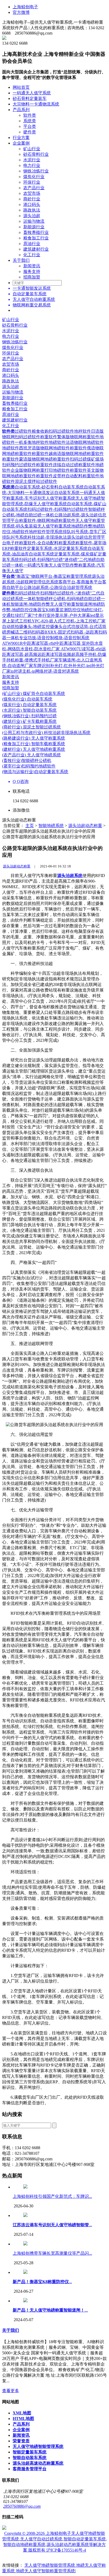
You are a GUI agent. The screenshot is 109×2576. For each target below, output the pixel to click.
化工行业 (32, 255)
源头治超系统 (70, 876)
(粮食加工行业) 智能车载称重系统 (34, 744)
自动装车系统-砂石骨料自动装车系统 (49, 487)
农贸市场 (32, 193)
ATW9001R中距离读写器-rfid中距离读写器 (42, 643)
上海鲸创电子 (25, 7)
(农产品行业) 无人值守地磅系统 (31, 755)
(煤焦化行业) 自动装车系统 (27, 699)
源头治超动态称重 (85, 826)
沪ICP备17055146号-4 (66, 2550)
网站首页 (21, 87)
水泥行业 (32, 160)
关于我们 (21, 260)
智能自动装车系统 (30, 2458)
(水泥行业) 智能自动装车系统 (29, 710)
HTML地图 (23, 2419)
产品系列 (21, 110)
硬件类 (30, 132)
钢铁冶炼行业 (36, 171)
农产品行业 (34, 188)
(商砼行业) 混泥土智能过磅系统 (31, 727)
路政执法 (32, 210)
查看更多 (11, 2391)
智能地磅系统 (51, 826)
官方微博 (21, 12)
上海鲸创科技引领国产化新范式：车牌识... (52, 2196)
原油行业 (32, 244)
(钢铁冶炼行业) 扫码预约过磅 (29, 716)
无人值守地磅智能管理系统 (38, 2446)
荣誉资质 (21, 2441)
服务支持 (32, 271)
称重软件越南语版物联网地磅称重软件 (68, 454)
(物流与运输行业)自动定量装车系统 (35, 772)
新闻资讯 (32, 266)
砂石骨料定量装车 (30, 98)
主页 (30, 826)
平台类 (30, 126)
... (52, 2225)
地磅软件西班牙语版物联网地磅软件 (36, 448)
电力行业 (32, 165)
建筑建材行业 (36, 249)
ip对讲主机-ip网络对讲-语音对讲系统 (45, 671)
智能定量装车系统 (30, 2452)
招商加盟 (32, 277)
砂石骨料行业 (36, 154)
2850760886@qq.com (22, 2506)
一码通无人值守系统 (32, 93)
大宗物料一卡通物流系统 (36, 104)
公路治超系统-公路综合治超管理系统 (58, 587)
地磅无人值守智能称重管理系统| (46, 2571)
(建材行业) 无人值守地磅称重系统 (34, 749)
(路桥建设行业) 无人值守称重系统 (34, 738)
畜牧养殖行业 (36, 232)
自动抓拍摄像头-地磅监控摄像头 (32, 627)
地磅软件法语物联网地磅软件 (76, 442)
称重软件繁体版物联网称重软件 (70, 437)
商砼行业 (32, 199)
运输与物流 (34, 221)
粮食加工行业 (36, 238)
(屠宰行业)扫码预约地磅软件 (29, 766)
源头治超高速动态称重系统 (38, 2463)
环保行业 (32, 182)
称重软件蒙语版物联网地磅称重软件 (36, 459)
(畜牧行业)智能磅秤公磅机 (27, 760)
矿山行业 (32, 149)
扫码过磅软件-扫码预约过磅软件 (58, 509)
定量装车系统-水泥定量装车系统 (57, 548)
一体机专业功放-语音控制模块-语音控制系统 (48, 638)
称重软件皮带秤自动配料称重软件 (68, 476)
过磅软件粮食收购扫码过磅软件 (44, 431)
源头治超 (32, 216)
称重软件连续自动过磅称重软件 (66, 465)
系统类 (30, 121)
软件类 (30, 115)
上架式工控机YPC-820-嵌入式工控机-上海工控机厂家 (56, 621)
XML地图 (22, 2413)
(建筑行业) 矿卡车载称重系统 (29, 721)
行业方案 (21, 138)
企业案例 (21, 143)
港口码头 (32, 205)
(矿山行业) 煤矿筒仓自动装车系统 (34, 693)
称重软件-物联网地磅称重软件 (47, 520)
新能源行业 (34, 227)
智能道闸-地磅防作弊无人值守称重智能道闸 (51, 604)
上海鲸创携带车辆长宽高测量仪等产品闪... (52, 2253)
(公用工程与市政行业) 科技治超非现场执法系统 (46, 733)
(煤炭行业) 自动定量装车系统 (29, 705)
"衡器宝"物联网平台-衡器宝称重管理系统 (53, 576)
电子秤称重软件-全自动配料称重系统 (41, 543)
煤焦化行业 (34, 177)
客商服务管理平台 (30, 2469)
